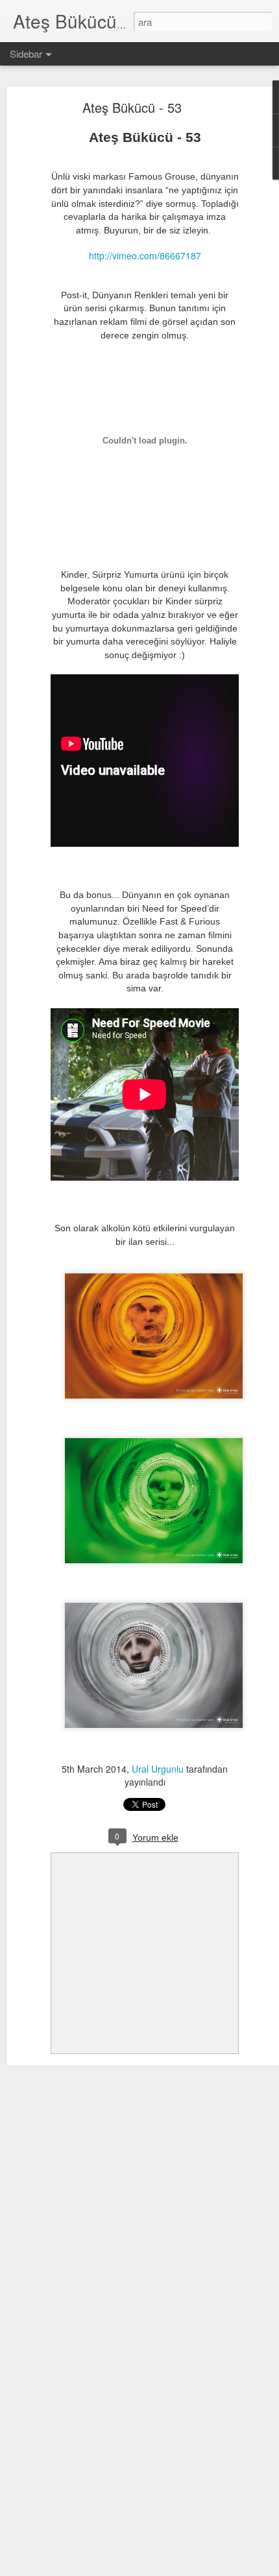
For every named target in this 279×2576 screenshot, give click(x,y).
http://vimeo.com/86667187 (145, 255)
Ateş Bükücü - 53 (132, 107)
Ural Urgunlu (158, 1769)
